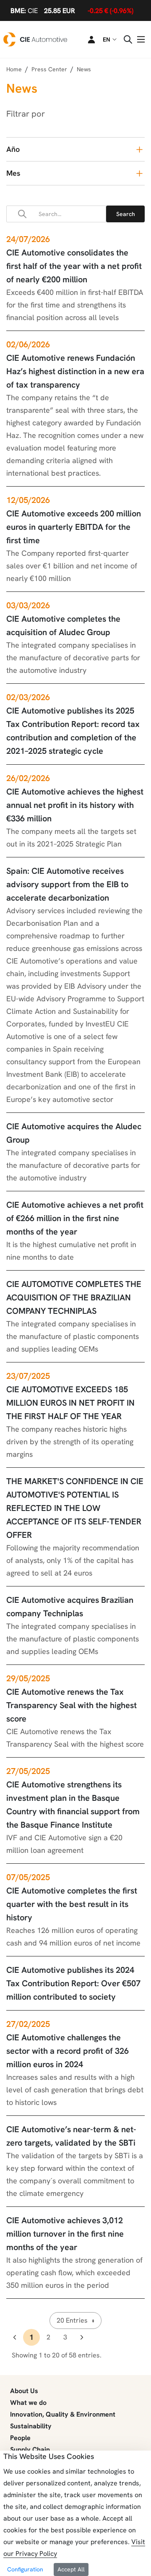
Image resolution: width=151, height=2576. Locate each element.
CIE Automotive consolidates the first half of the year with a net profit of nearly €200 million (74, 266)
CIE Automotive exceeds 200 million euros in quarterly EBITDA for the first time (74, 527)
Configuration (25, 2569)
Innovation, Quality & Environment (63, 2414)
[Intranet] (86, 39)
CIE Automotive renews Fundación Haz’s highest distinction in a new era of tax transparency (75, 371)
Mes (13, 173)
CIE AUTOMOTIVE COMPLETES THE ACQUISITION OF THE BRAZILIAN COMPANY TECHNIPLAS (74, 1297)
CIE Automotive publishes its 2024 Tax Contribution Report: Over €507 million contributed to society (73, 1983)
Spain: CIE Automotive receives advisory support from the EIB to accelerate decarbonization (67, 884)
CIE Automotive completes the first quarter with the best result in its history (72, 1904)
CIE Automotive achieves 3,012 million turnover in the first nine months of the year (65, 2234)
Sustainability (31, 2426)
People (20, 2438)
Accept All (71, 2569)
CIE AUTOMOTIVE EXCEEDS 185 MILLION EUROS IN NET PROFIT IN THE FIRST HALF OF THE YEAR (70, 1403)
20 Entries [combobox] (72, 2320)
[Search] (125, 214)
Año (13, 149)
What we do (28, 2403)
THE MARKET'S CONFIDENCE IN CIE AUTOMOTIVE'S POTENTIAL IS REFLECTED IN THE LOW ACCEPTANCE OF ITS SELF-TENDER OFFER (75, 1508)
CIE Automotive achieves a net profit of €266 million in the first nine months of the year (75, 1218)
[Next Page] (82, 2337)
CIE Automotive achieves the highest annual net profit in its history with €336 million (75, 805)
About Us (24, 2391)
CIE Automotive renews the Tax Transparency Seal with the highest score (72, 1705)
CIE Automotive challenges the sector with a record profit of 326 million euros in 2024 (68, 2051)
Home (14, 69)
